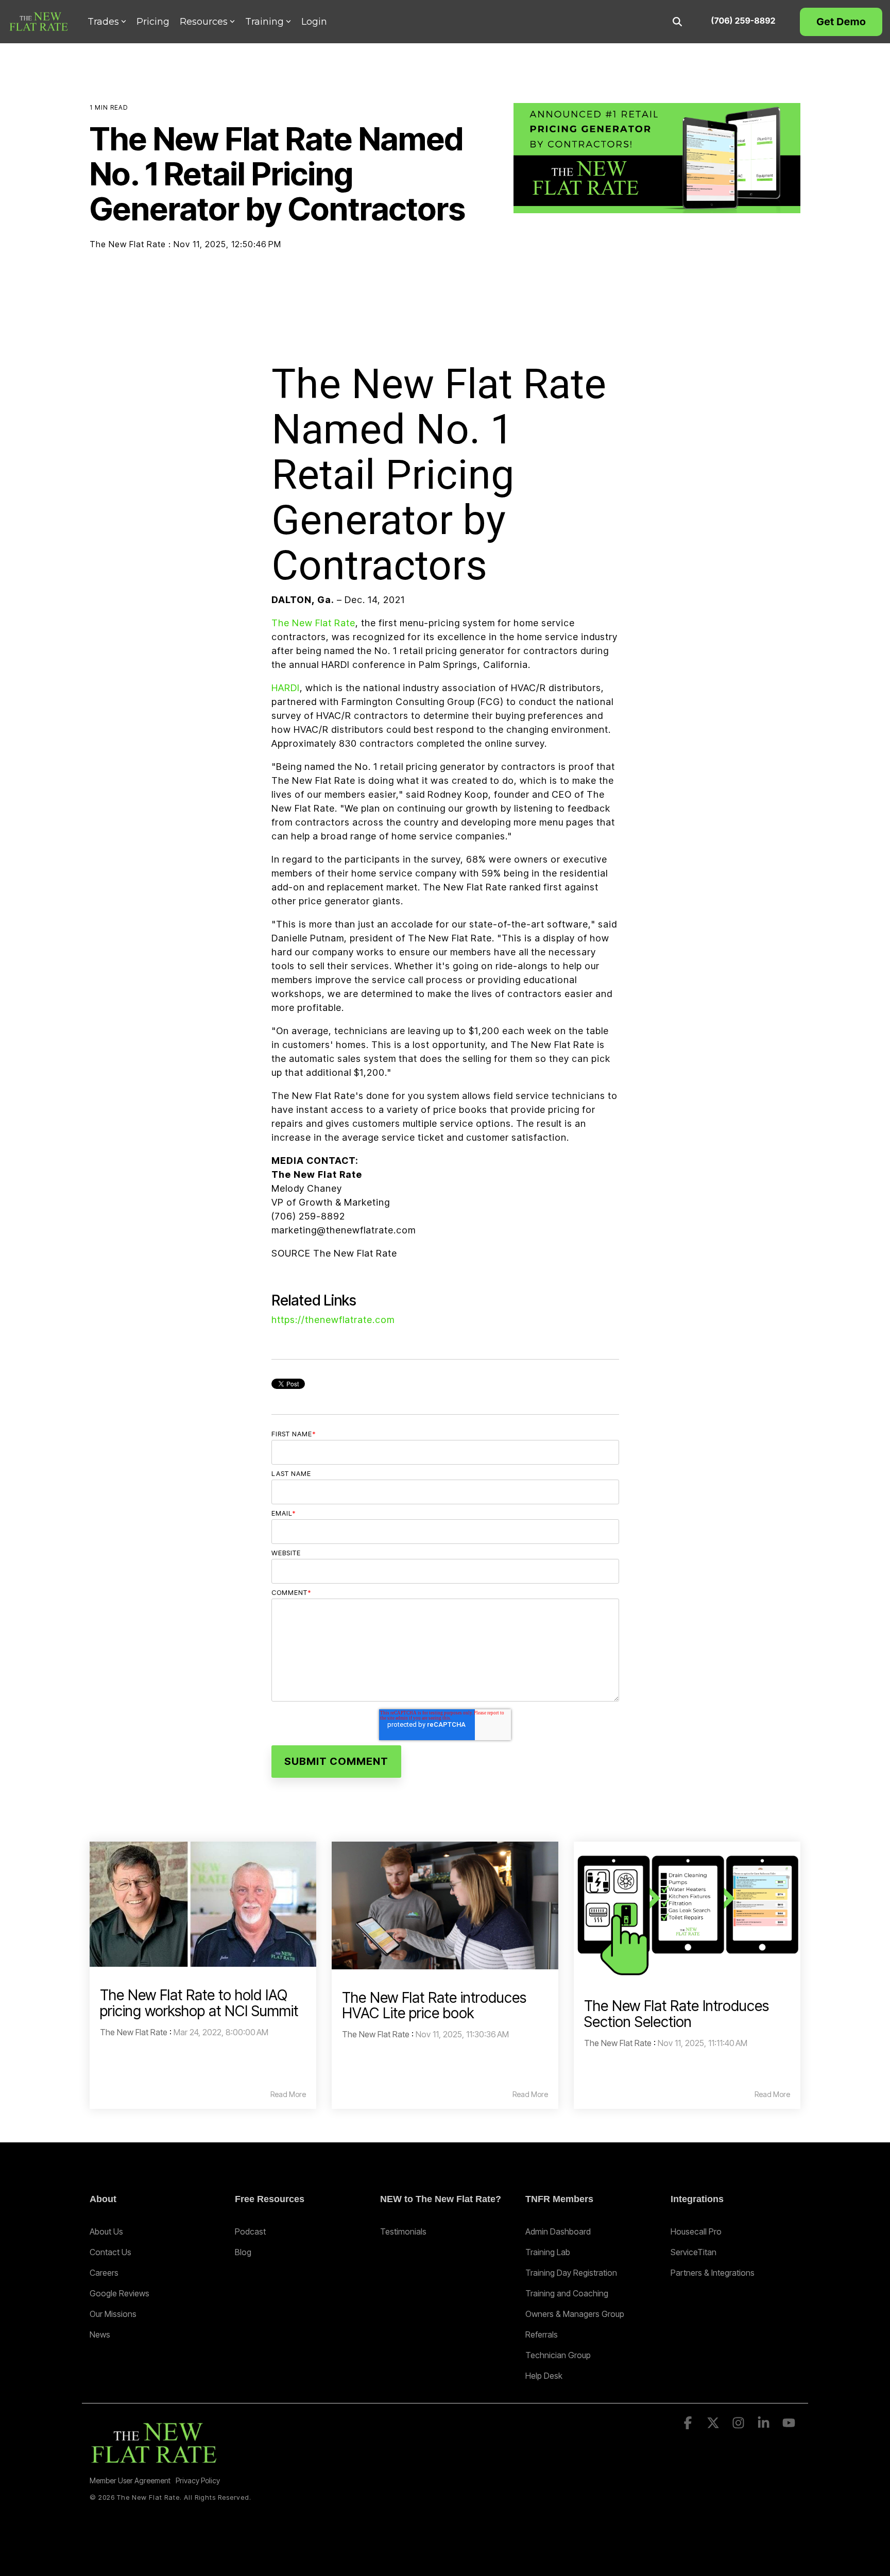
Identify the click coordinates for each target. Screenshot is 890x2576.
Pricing (153, 22)
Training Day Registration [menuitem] (571, 2273)
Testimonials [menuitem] (403, 2231)
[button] (689, 2425)
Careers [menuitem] (104, 2273)
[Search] (677, 22)
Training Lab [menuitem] (548, 2252)
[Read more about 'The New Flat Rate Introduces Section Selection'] (687, 1910)
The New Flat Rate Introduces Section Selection (677, 2014)
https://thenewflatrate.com (333, 1320)
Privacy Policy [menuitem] (198, 2480)
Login (314, 22)
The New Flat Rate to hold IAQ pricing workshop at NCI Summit (199, 2003)
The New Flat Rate (129, 244)
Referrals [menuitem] (542, 2334)
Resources (204, 22)
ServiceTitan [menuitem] (694, 2252)
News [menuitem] (100, 2334)
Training (264, 22)
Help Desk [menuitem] (544, 2376)
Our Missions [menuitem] (113, 2314)
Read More (288, 2094)
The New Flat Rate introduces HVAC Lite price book (434, 2006)
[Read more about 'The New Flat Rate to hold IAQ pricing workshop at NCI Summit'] (203, 1904)
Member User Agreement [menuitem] (130, 2480)
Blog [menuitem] (243, 2252)
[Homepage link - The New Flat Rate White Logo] (154, 2463)
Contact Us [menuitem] (110, 2252)
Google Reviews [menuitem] (119, 2293)
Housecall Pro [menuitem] (696, 2231)
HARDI (286, 688)
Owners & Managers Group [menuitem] (575, 2314)
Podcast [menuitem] (250, 2231)
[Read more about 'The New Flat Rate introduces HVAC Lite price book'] (445, 1905)
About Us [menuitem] (106, 2231)
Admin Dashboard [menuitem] (558, 2231)
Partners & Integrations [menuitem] (713, 2273)
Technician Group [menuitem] (558, 2355)
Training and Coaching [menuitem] (567, 2293)
